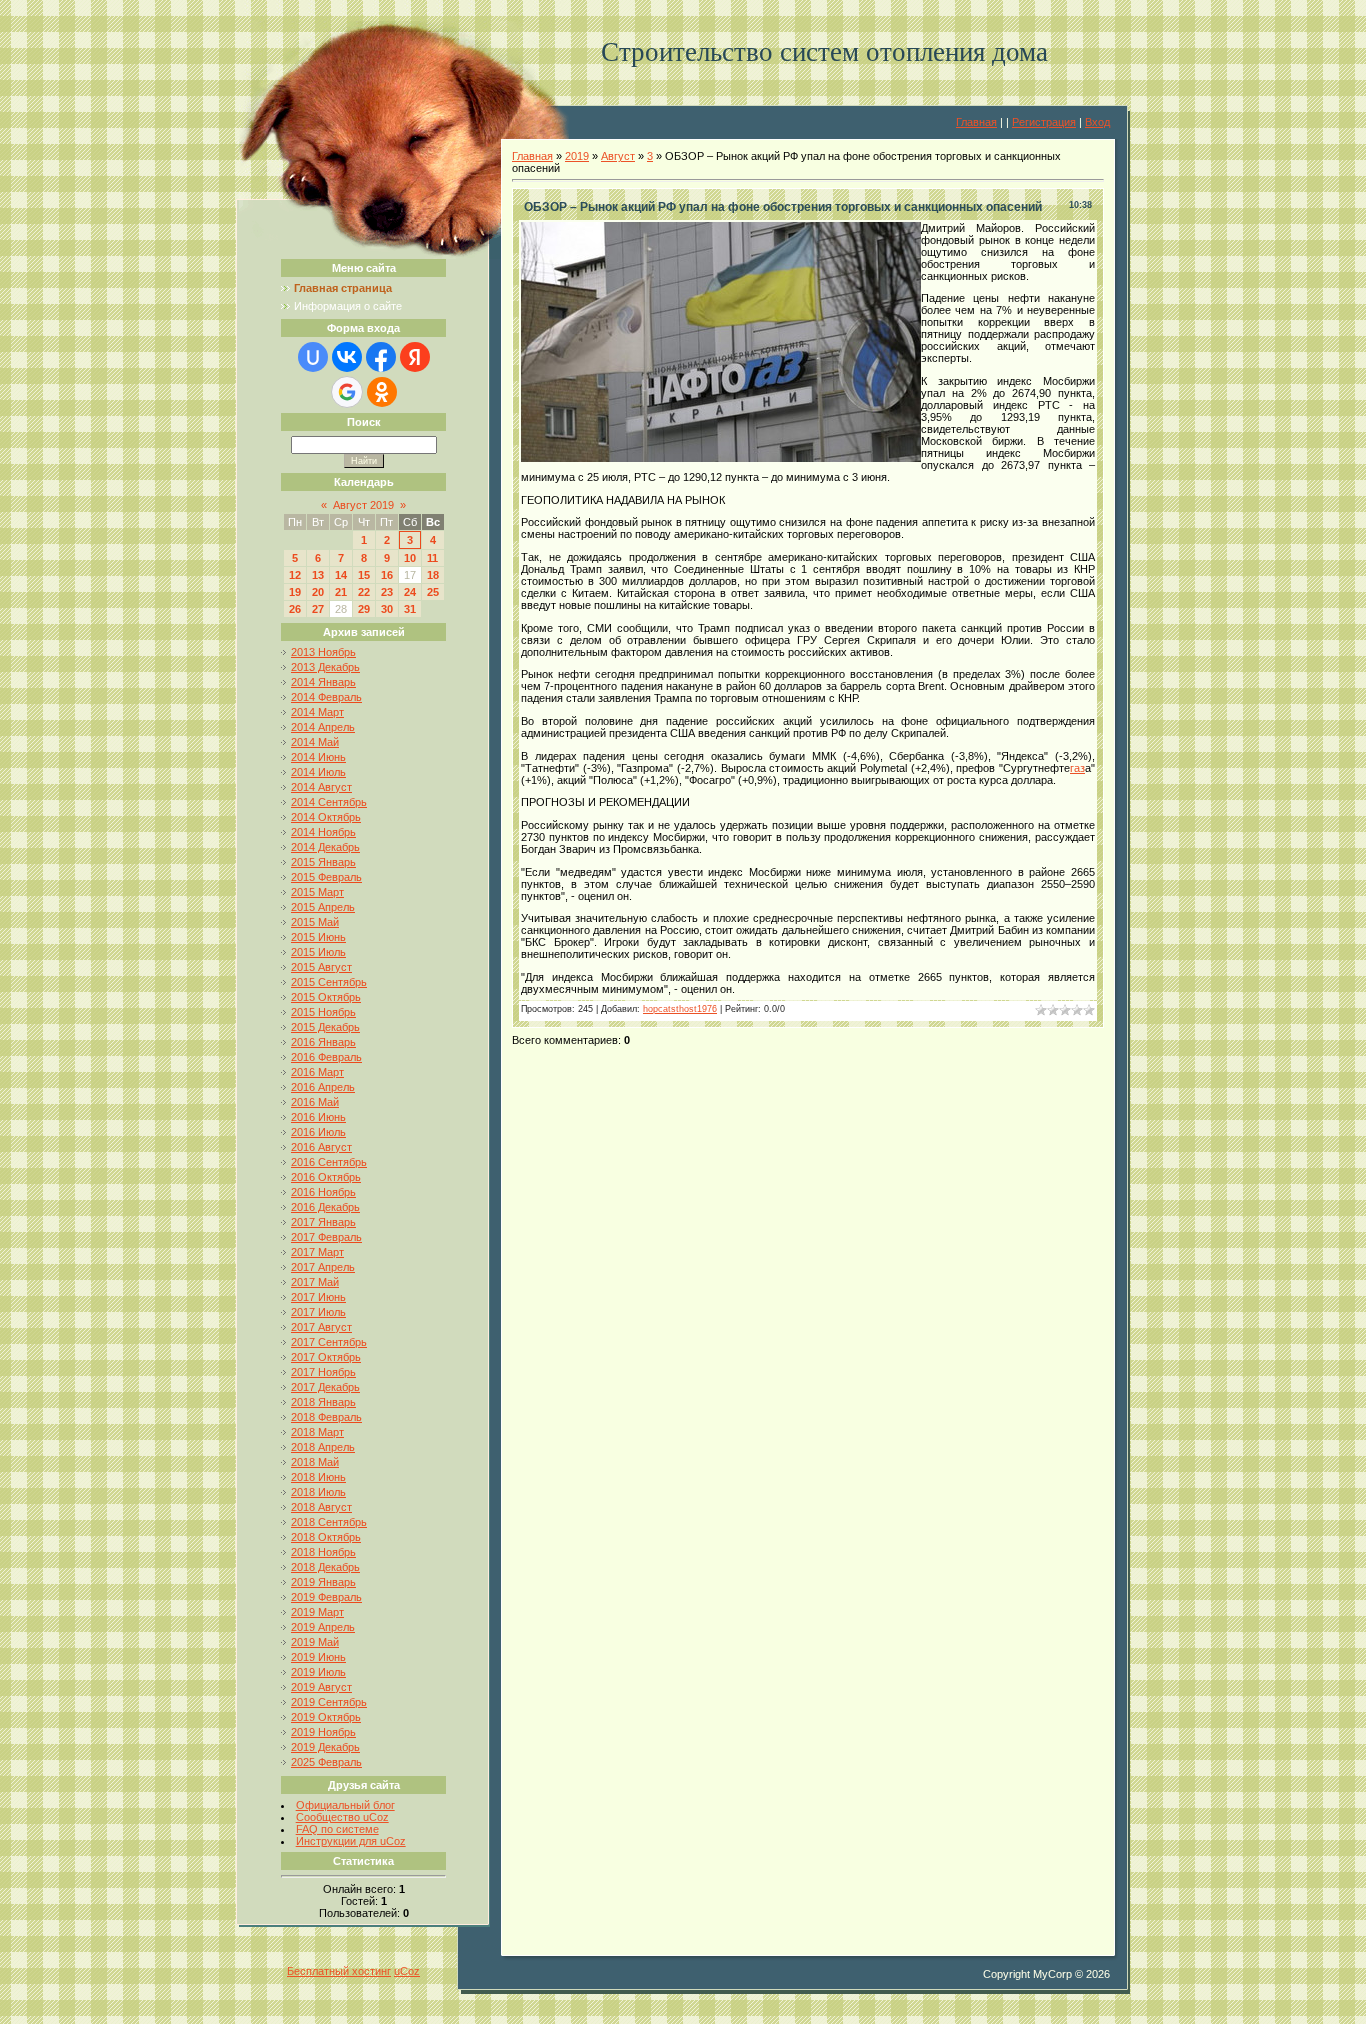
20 (318, 592)
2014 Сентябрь (329, 802)
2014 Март (317, 712)
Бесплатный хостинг (339, 1971)
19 (295, 592)
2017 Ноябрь (323, 1372)
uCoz (407, 1971)
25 (433, 592)
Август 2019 (363, 505)
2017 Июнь (318, 1297)
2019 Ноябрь (323, 1732)
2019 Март (317, 1612)
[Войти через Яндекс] (415, 357)
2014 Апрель (323, 727)
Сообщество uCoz (342, 1817)
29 (364, 609)
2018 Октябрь (326, 1537)
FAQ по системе (337, 1829)
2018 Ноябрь (323, 1552)
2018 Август (321, 1507)
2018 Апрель (323, 1447)
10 (410, 558)
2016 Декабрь (325, 1207)
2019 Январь (323, 1582)
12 (295, 575)
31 (410, 609)
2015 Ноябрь (323, 1012)
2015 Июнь (318, 937)
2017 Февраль (326, 1237)
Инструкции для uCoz (351, 1841)
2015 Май (315, 922)
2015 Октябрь (326, 997)
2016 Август (321, 1147)
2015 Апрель (323, 907)
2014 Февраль (326, 697)
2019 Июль (318, 1672)
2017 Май (315, 1282)
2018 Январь (323, 1402)
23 (387, 592)
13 (318, 575)
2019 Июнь (318, 1657)
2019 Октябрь (326, 1717)
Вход (1097, 122)
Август (618, 156)
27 (318, 609)
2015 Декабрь (325, 1027)
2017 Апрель (323, 1267)
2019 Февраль (326, 1597)
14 (341, 575)
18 (433, 575)
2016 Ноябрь (323, 1192)
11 (432, 558)
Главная (976, 122)
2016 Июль (318, 1132)
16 (387, 575)
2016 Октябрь (326, 1177)
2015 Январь (323, 862)
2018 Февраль (326, 1417)
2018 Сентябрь (329, 1522)
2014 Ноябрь (323, 832)
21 (341, 592)
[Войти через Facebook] (381, 357)
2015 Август (321, 967)
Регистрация (1044, 122)
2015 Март (317, 892)
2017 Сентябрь (329, 1342)
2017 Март (317, 1252)
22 (364, 592)
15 (364, 575)
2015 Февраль (326, 877)
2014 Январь (323, 682)
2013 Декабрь (325, 667)
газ (1077, 768)
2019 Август (321, 1687)
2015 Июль (318, 952)
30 (387, 609)
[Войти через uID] (313, 357)
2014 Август (321, 787)
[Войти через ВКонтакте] (347, 357)
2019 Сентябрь (329, 1702)
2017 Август (321, 1327)
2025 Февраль (326, 1762)
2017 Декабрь (325, 1387)
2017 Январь (323, 1222)
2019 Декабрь (325, 1747)
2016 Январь (323, 1042)
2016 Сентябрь (329, 1162)
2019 (577, 156)
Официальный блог (345, 1805)
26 (295, 609)
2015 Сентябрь (329, 982)
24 (410, 592)
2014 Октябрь (326, 817)
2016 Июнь (318, 1117)
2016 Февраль (326, 1057)
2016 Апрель (323, 1087)
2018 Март (317, 1432)
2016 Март (317, 1072)
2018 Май (315, 1462)
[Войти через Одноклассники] (382, 392)
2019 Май (315, 1642)
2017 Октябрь (326, 1357)
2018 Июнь (318, 1477)
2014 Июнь (318, 757)
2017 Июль (318, 1312)
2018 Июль (318, 1492)
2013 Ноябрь (323, 652)
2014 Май (315, 742)
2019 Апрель (323, 1627)
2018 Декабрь (325, 1567)
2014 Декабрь (325, 847)
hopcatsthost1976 (680, 1009)
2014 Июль (318, 772)
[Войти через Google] (347, 392)
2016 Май (315, 1102)
